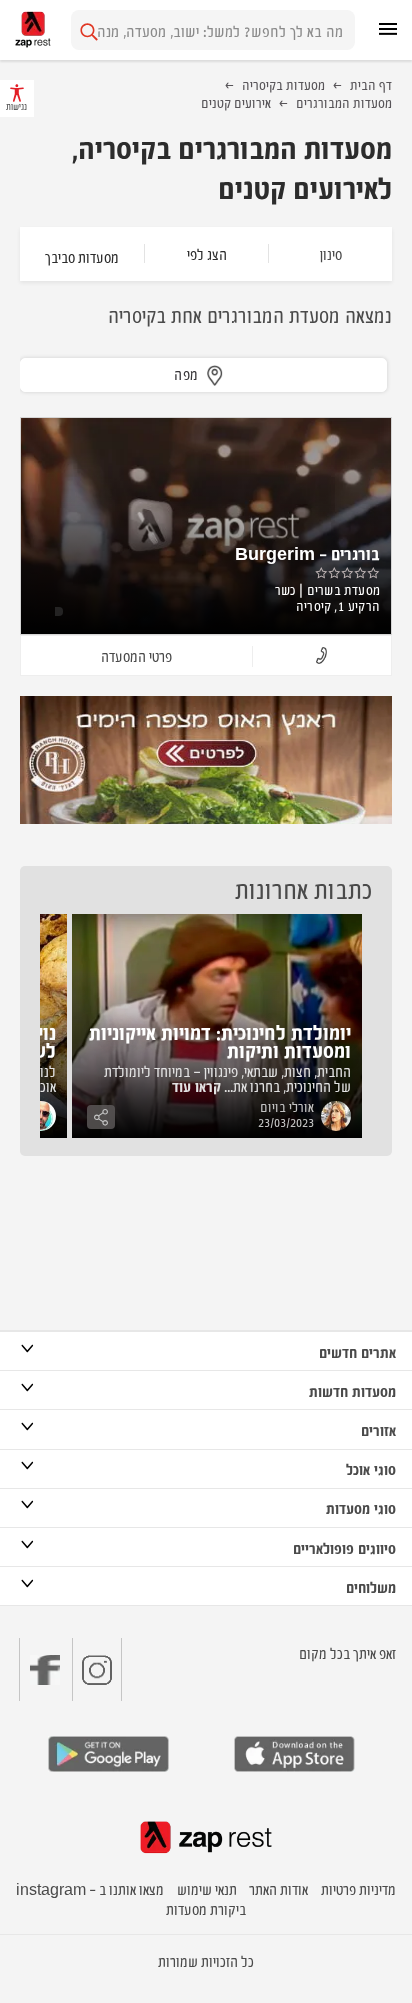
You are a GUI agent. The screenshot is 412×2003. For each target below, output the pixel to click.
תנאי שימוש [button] (207, 1888)
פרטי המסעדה (136, 655)
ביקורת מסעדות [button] (206, 1908)
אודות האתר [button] (278, 1888)
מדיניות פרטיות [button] (358, 1888)
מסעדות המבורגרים (344, 102)
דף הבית (371, 84)
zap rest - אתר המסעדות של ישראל (33, 29)
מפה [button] (186, 373)
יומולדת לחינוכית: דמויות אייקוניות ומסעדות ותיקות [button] (220, 1040)
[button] (321, 656)
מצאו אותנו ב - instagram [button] (90, 1888)
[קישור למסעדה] (206, 760)
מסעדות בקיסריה (283, 84)
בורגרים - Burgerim (307, 553)
